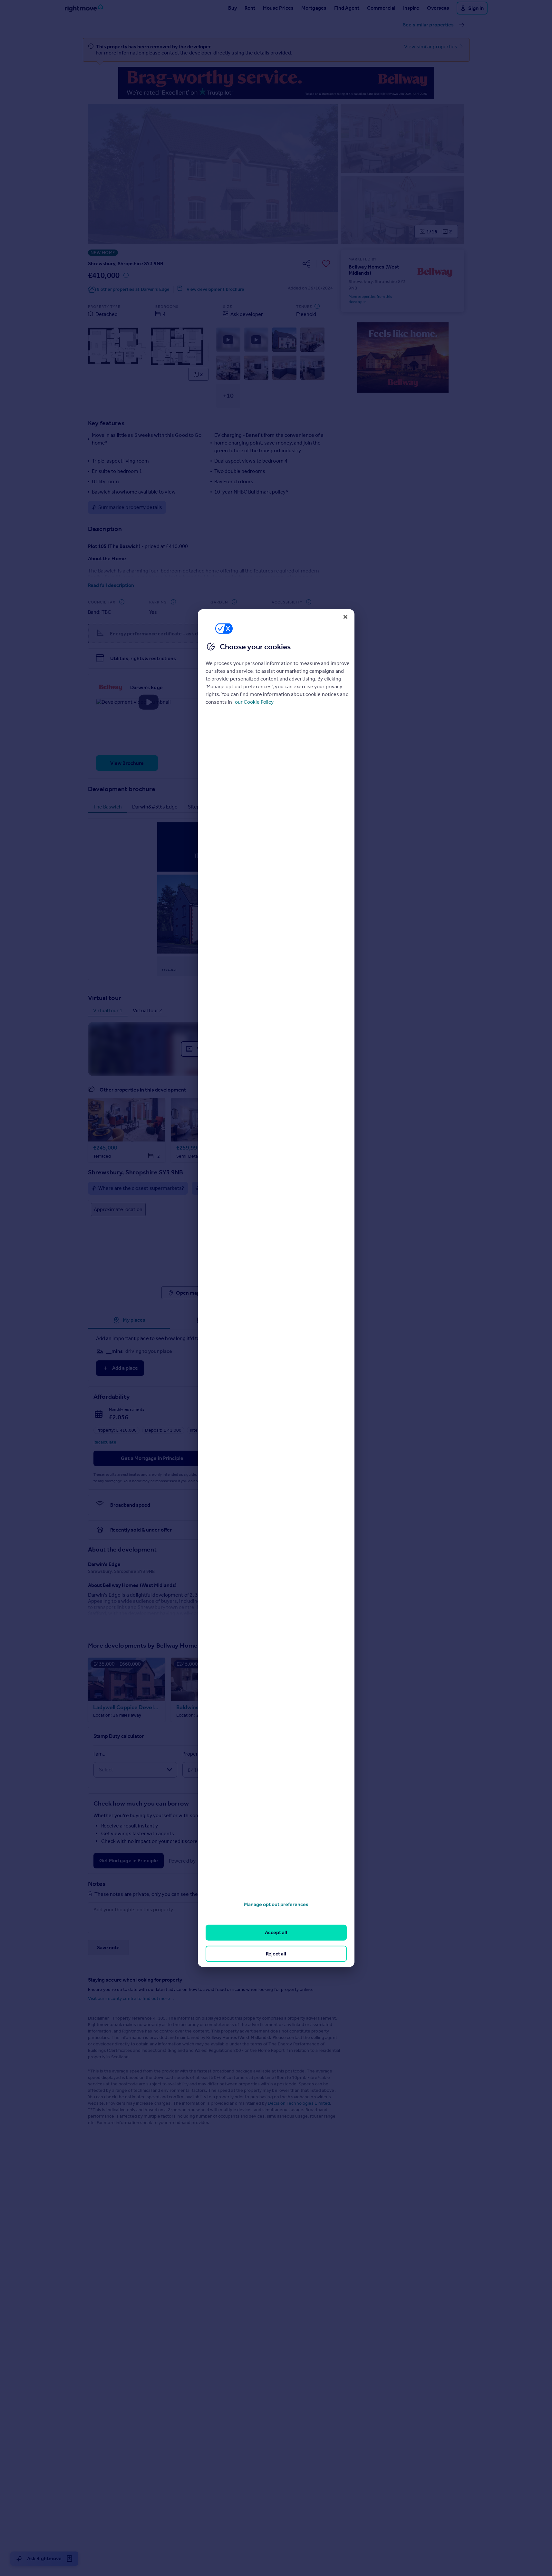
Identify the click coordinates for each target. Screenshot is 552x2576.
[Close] (345, 617)
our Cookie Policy (254, 702)
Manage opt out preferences (276, 1904)
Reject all (276, 1953)
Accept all (276, 1932)
